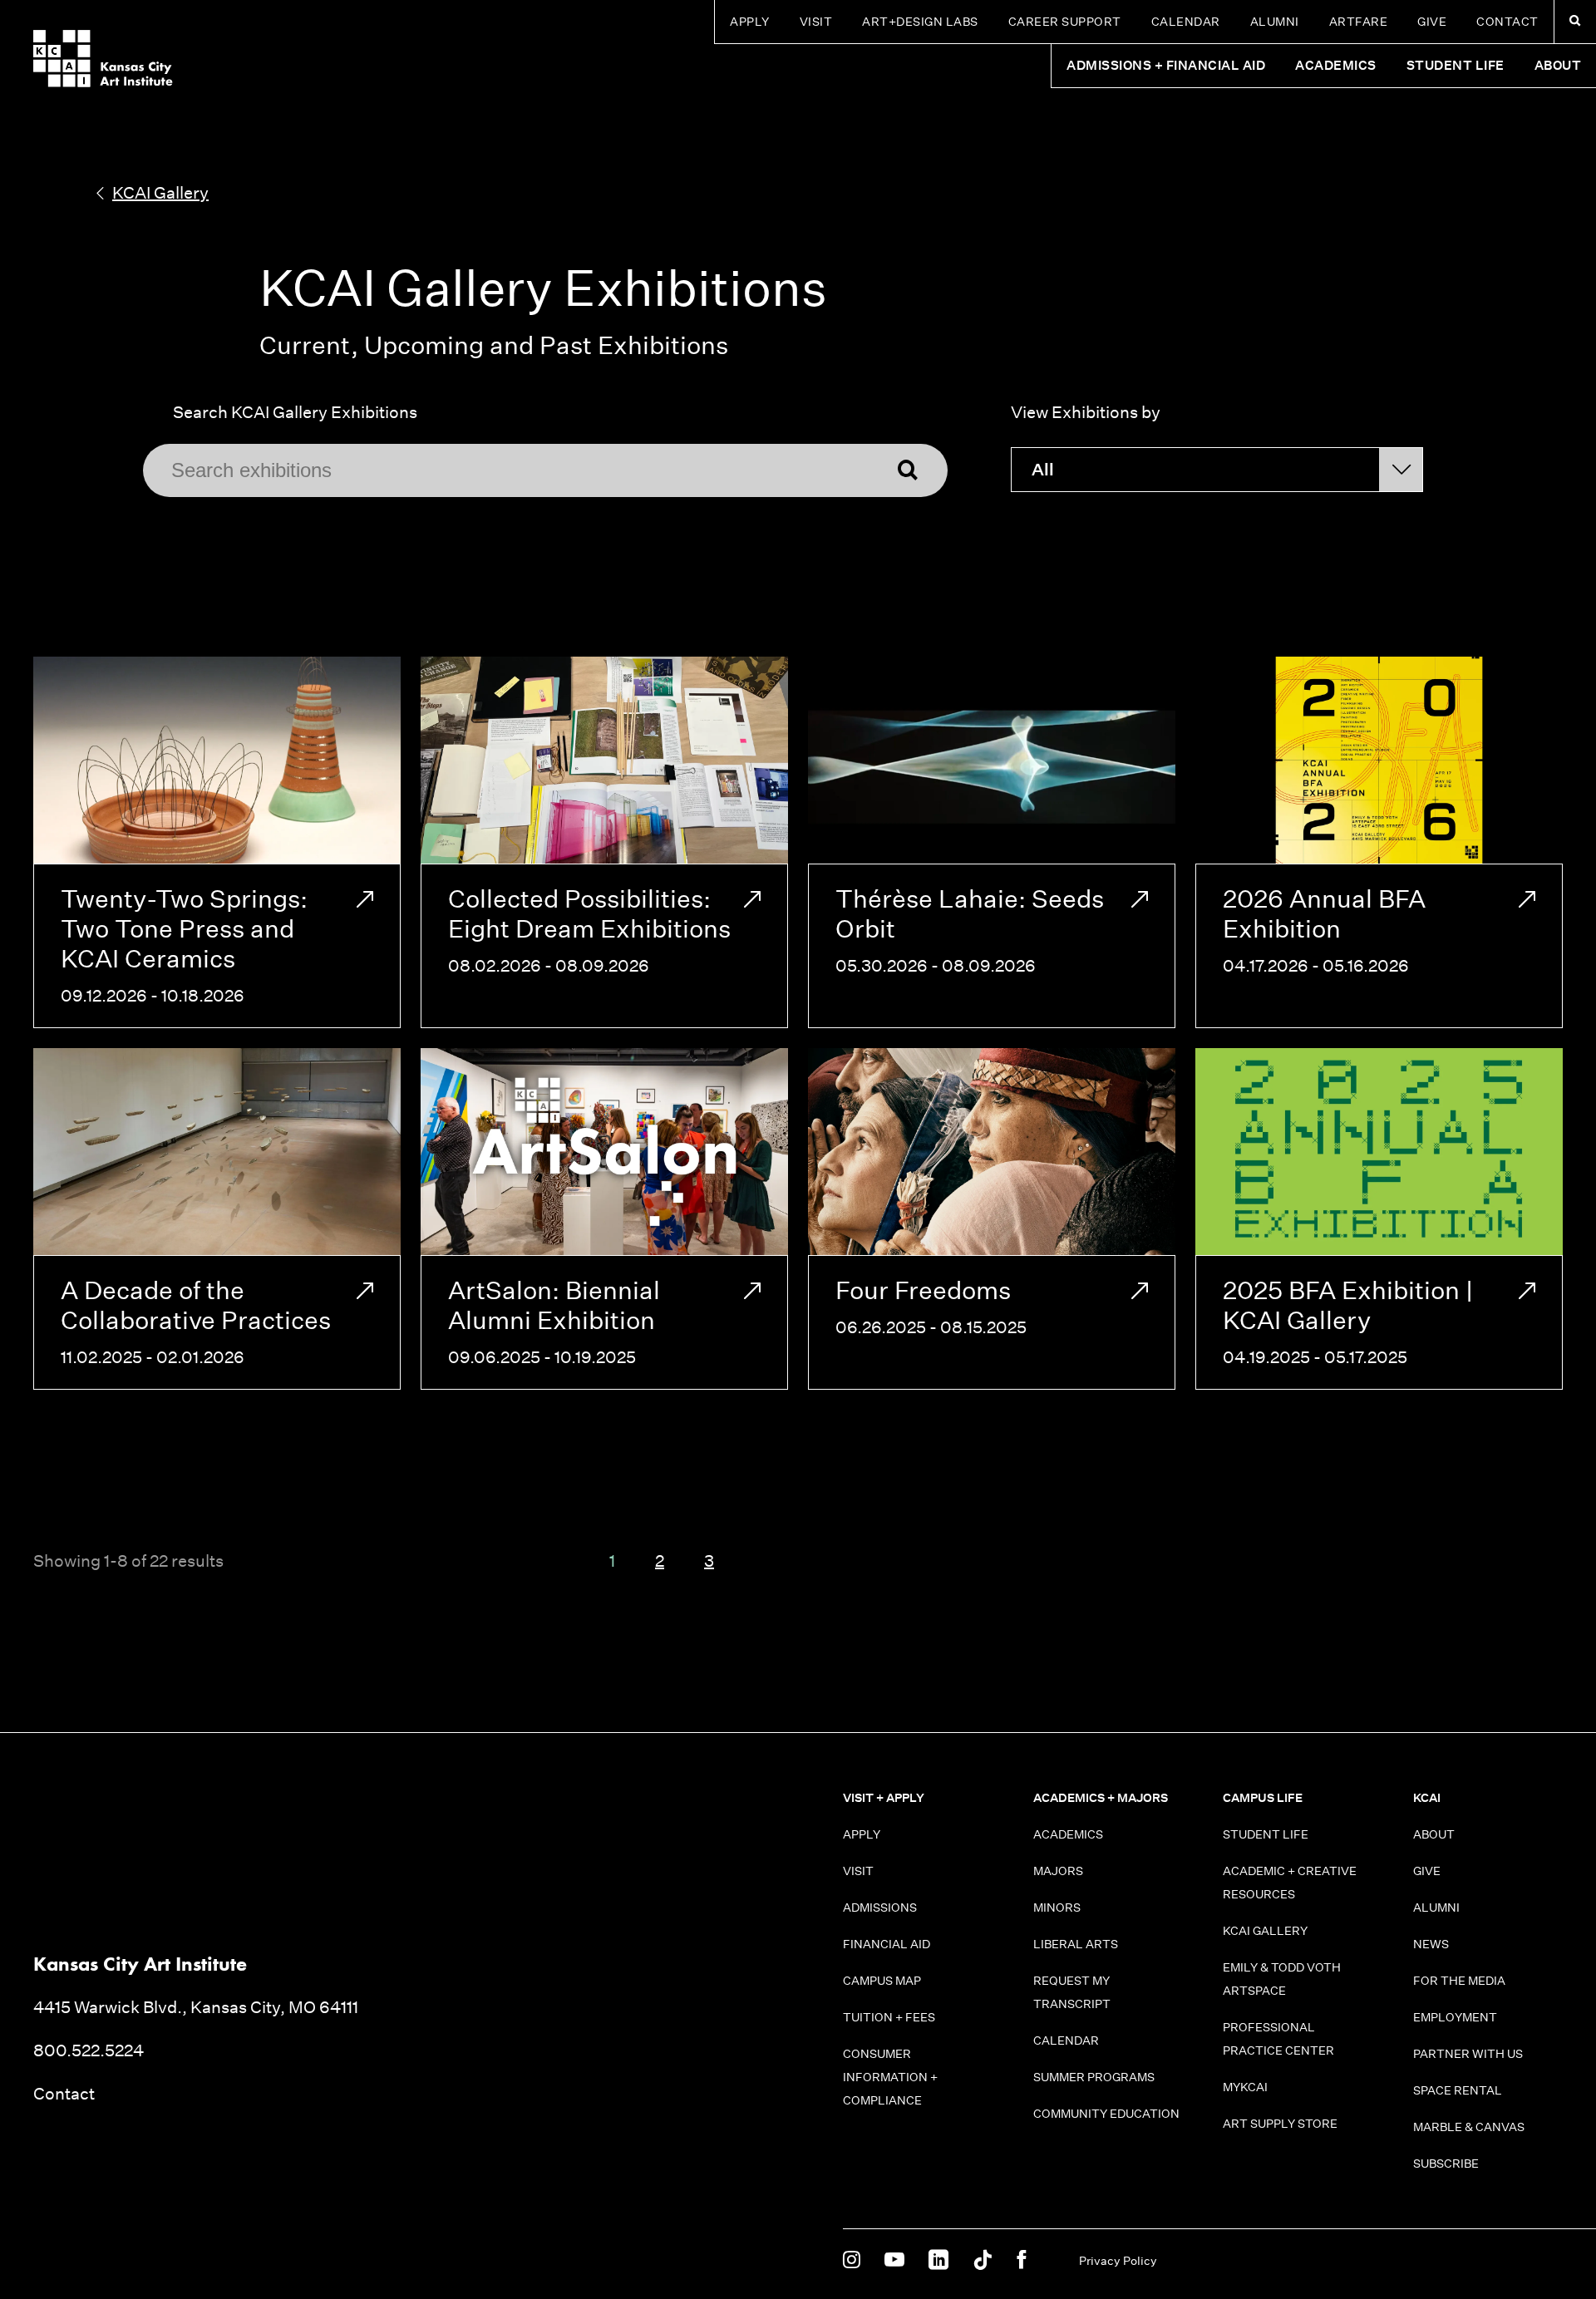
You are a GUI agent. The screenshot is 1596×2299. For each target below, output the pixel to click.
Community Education (1106, 2114)
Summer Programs (1094, 2077)
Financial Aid (887, 1944)
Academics (1068, 1834)
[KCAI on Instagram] (852, 2261)
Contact (1507, 22)
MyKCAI (1245, 2087)
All (1043, 470)
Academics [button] (1336, 65)
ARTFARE (1359, 22)
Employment (1455, 2017)
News (1431, 1944)
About (1434, 1834)
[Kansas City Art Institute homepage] (103, 59)
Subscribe (1446, 2164)
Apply (750, 22)
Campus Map (882, 1981)
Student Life (1266, 1834)
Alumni (1275, 22)
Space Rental (1458, 2090)
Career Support (1065, 22)
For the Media (1459, 1981)
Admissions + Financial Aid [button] (1166, 65)
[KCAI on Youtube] (894, 2261)
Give (1432, 22)
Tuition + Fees (889, 2017)
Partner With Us (1468, 2054)
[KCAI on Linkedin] (938, 2261)
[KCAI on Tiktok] (983, 2261)
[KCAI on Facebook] (1021, 2261)
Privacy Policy (1118, 2261)
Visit (816, 22)
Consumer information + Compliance (890, 2077)
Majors (1058, 1871)
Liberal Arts (1076, 1944)
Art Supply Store (1280, 2124)
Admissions (880, 1908)
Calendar (1186, 22)
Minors (1057, 1908)
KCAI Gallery (1265, 1931)
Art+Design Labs (920, 22)
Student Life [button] (1456, 65)
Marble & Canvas (1469, 2127)
